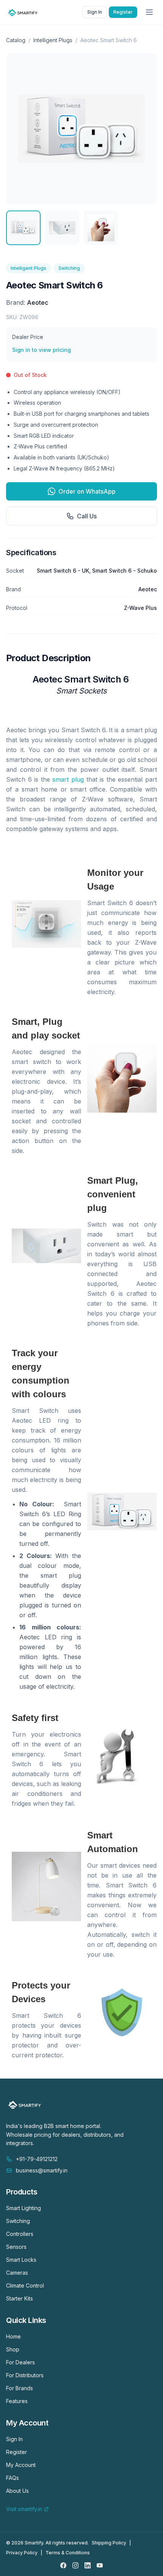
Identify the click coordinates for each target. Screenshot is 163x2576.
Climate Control (25, 2285)
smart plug (68, 779)
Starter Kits (20, 2298)
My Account (21, 2465)
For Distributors (25, 2375)
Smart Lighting (24, 2208)
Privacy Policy (22, 2553)
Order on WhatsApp (87, 491)
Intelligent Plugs (53, 40)
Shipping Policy (109, 2543)
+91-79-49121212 (37, 2159)
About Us (17, 2491)
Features (17, 2401)
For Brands (20, 2388)
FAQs (13, 2478)
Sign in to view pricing (42, 350)
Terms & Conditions (68, 2553)
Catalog (16, 40)
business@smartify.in (42, 2170)
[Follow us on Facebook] (63, 2565)
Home (13, 2336)
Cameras (17, 2273)
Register (123, 12)
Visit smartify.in (24, 2509)
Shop (13, 2349)
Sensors (16, 2247)
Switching (69, 268)
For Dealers (20, 2362)
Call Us (87, 516)
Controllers (20, 2234)
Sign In (95, 12)
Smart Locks (21, 2260)
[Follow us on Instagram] (75, 2565)
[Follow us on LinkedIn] (88, 2565)
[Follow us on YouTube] (100, 2565)
